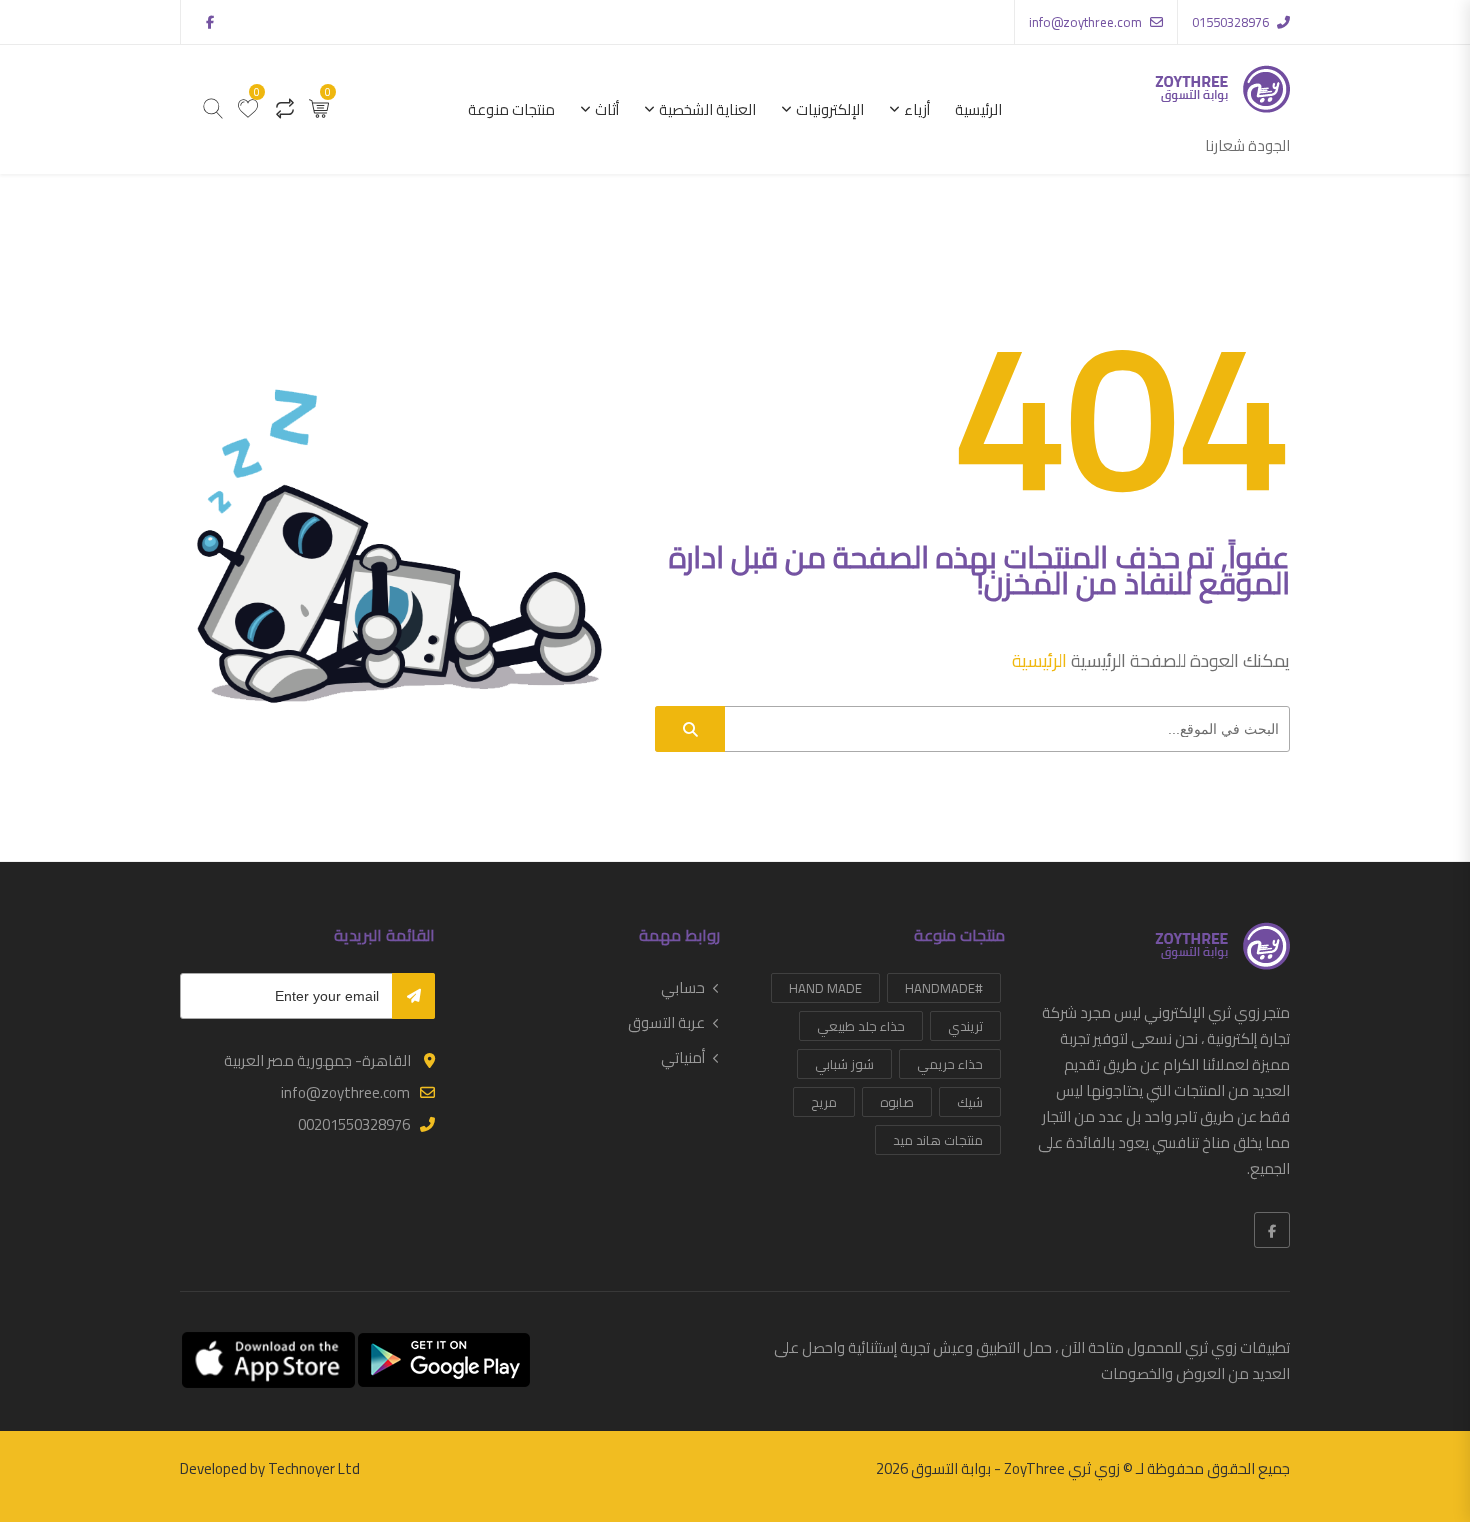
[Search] (690, 729)
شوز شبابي (844, 1064)
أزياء (917, 109)
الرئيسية (978, 109)
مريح (824, 1102)
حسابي (683, 988)
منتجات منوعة (511, 109)
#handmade (944, 988)
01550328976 (1230, 22)
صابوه (897, 1102)
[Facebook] (1272, 1230)
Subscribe (413, 996)
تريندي (965, 1026)
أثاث (607, 109)
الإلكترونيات (830, 109)
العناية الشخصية (707, 109)
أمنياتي (683, 1058)
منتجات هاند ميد (938, 1140)
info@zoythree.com (1085, 22)
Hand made (825, 988)
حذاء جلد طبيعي (861, 1026)
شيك (970, 1102)
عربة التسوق (666, 1023)
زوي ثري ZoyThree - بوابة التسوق (1015, 1468)
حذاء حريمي (950, 1064)
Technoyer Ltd (314, 1468)
